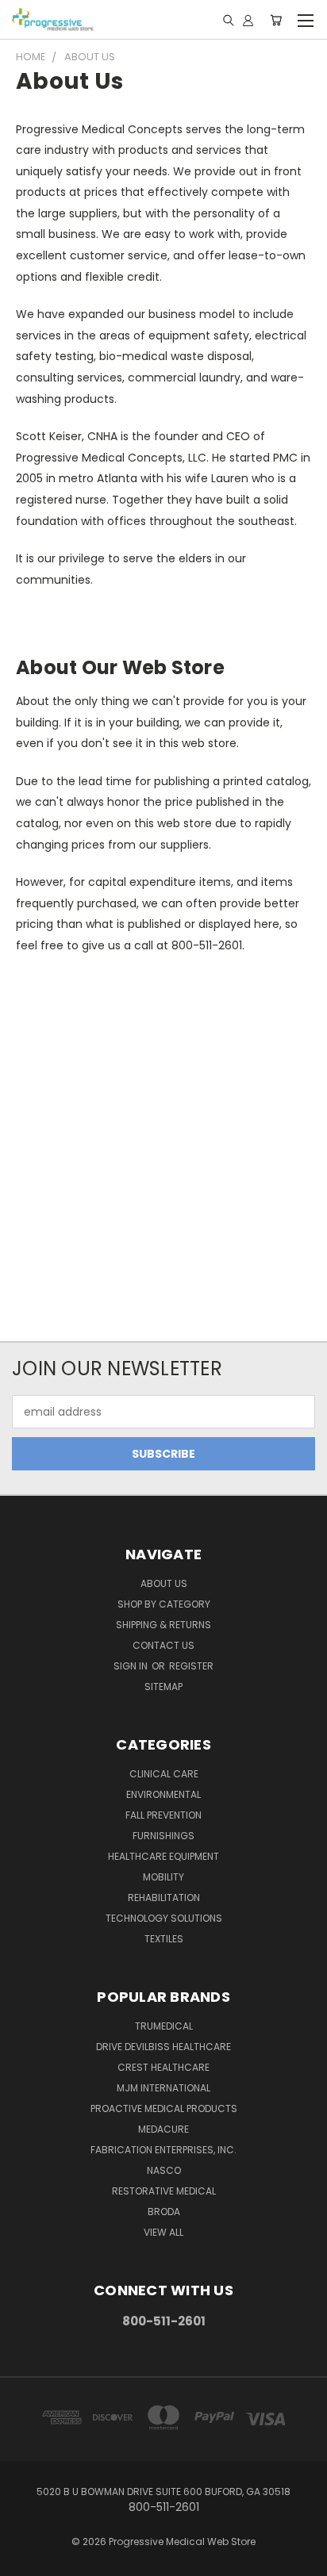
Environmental (163, 1794)
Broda (164, 2212)
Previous (25, 2560)
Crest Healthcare (163, 2067)
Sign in (132, 1666)
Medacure (163, 2129)
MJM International (163, 2088)
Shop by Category (164, 1604)
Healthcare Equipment (163, 1856)
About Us (164, 1583)
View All (163, 2232)
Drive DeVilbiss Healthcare (163, 2047)
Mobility (163, 1877)
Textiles (164, 1939)
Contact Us (163, 1645)
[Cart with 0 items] (276, 20)
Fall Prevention (163, 1815)
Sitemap (163, 1687)
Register (191, 1666)
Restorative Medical (164, 2191)
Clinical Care (164, 1774)
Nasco (164, 2170)
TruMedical (164, 2026)
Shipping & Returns (163, 1625)
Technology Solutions (164, 1918)
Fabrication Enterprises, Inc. (163, 2150)
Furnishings (163, 1836)
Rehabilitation (164, 1897)
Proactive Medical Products (164, 2108)
